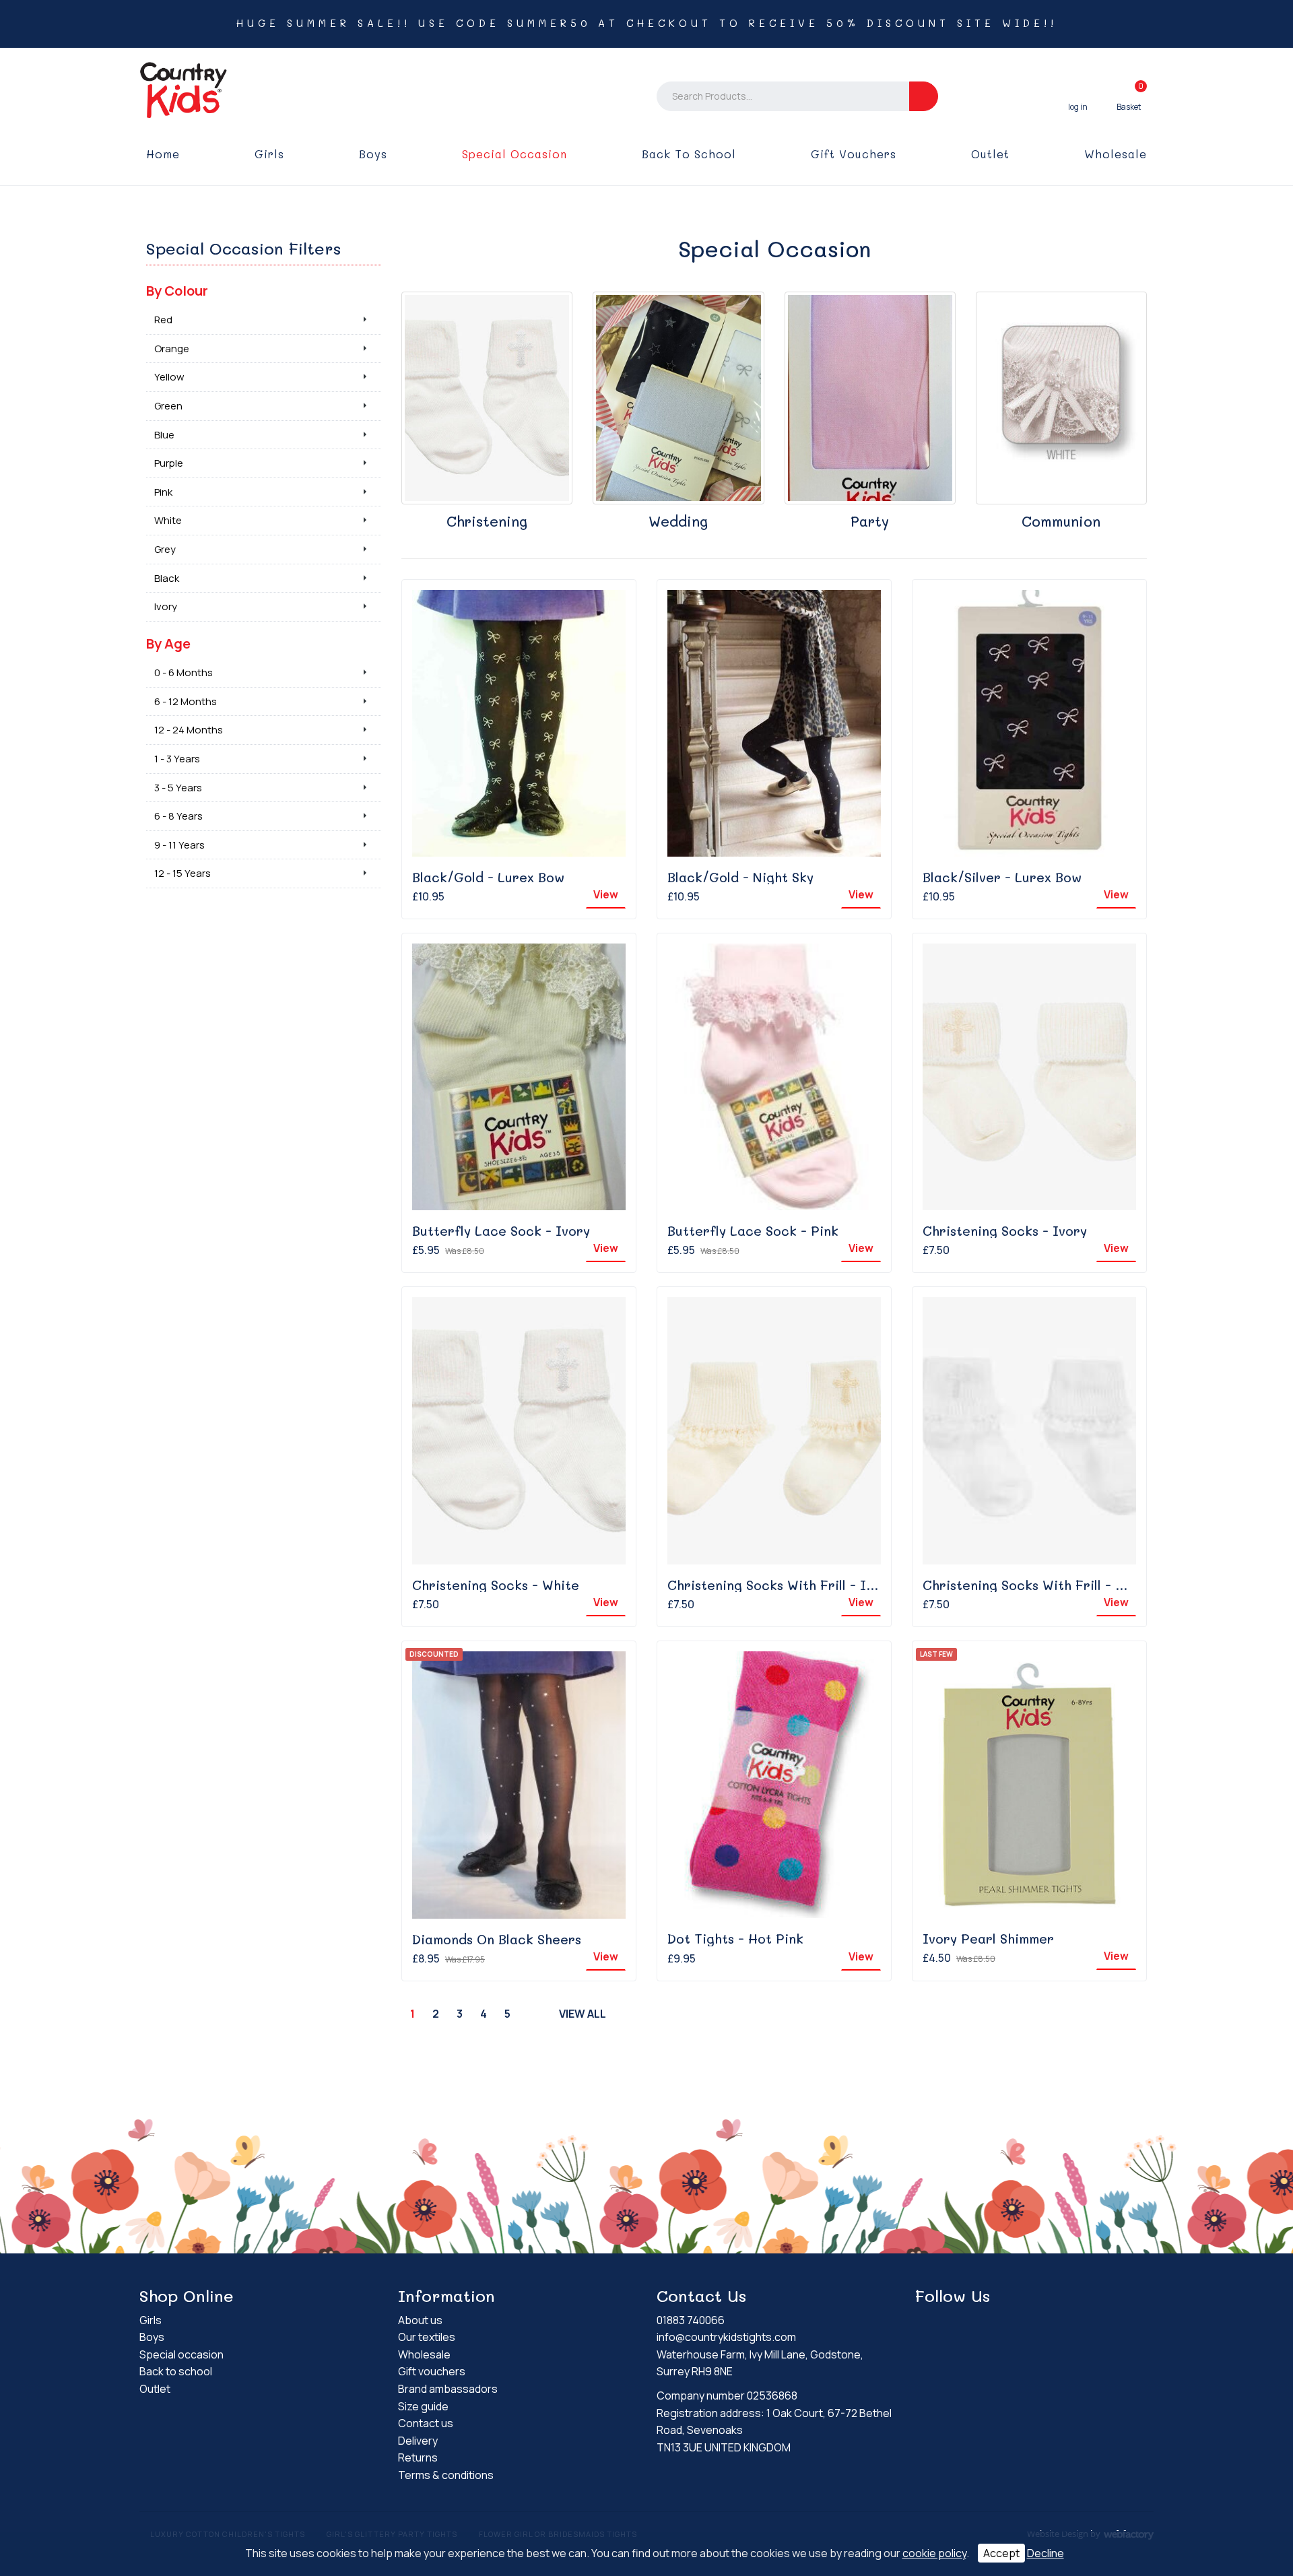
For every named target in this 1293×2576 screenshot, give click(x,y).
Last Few (936, 1654)
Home (163, 154)
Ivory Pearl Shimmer (988, 1939)
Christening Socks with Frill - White (1037, 1585)
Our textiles (427, 2337)
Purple (169, 463)
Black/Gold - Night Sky (740, 877)
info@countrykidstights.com (726, 2337)
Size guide (423, 2406)
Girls (269, 154)
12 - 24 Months (189, 730)
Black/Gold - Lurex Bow (488, 877)
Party (870, 521)
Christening (487, 521)
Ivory (166, 606)
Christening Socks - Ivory (1005, 1231)
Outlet (990, 154)
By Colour (177, 291)
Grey (165, 549)
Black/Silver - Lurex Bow (1002, 877)
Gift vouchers (854, 154)
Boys (373, 154)
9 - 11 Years (179, 845)
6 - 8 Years (178, 816)
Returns (418, 2457)
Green (168, 406)
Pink (163, 492)
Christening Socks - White (496, 1585)
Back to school (689, 154)
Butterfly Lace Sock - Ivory (501, 1231)
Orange (172, 349)
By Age (168, 643)
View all (583, 2014)
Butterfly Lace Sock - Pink (753, 1231)
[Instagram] (949, 2322)
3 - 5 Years (178, 788)
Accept (1001, 2553)
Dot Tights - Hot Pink (735, 1939)
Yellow (169, 377)
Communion (1061, 521)
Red (163, 320)
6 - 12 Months (186, 701)
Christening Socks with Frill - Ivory (781, 1585)
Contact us (426, 2423)
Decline (1046, 2553)
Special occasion (515, 154)
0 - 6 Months (184, 672)
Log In (1078, 96)
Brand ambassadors (448, 2389)
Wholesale (1116, 154)
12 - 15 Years (183, 873)
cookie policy (934, 2553)
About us (420, 2320)
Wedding (678, 521)
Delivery (418, 2441)
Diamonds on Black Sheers (497, 1939)
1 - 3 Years (177, 759)
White (168, 520)
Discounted (434, 1654)
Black (167, 578)
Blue (164, 435)
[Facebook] (925, 2322)
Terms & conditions (446, 2475)
